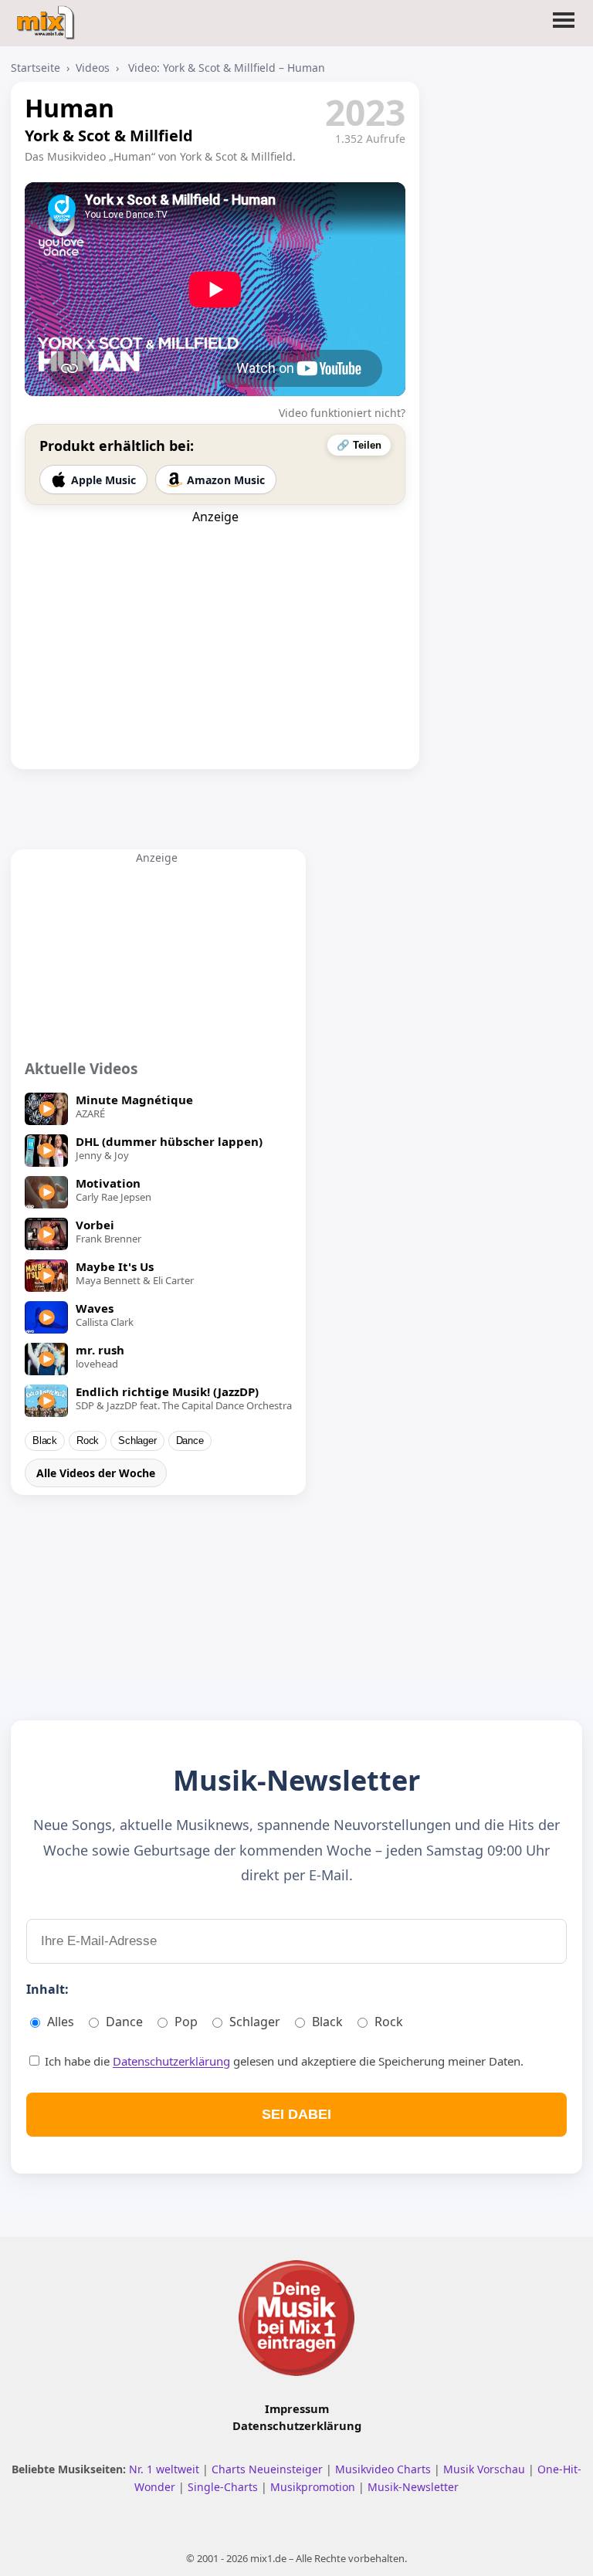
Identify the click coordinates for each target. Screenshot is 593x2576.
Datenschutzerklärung (171, 2061)
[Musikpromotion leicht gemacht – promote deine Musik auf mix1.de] (296, 2318)
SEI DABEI (296, 2114)
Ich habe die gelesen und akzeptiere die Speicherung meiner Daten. (283, 2061)
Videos (93, 68)
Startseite (36, 68)
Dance (190, 1441)
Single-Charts (224, 2487)
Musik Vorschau (486, 2469)
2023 (365, 112)
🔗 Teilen (359, 445)
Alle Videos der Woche (96, 1473)
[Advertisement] (215, 622)
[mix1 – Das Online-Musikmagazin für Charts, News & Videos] (47, 18)
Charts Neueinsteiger (269, 2469)
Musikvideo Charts (385, 2469)
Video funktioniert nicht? (342, 413)
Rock (88, 1441)
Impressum (297, 2408)
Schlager (137, 1441)
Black (45, 1441)
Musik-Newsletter (413, 2487)
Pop (186, 2022)
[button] (564, 29)
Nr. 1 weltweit (166, 2469)
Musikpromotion (314, 2487)
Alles (61, 2022)
